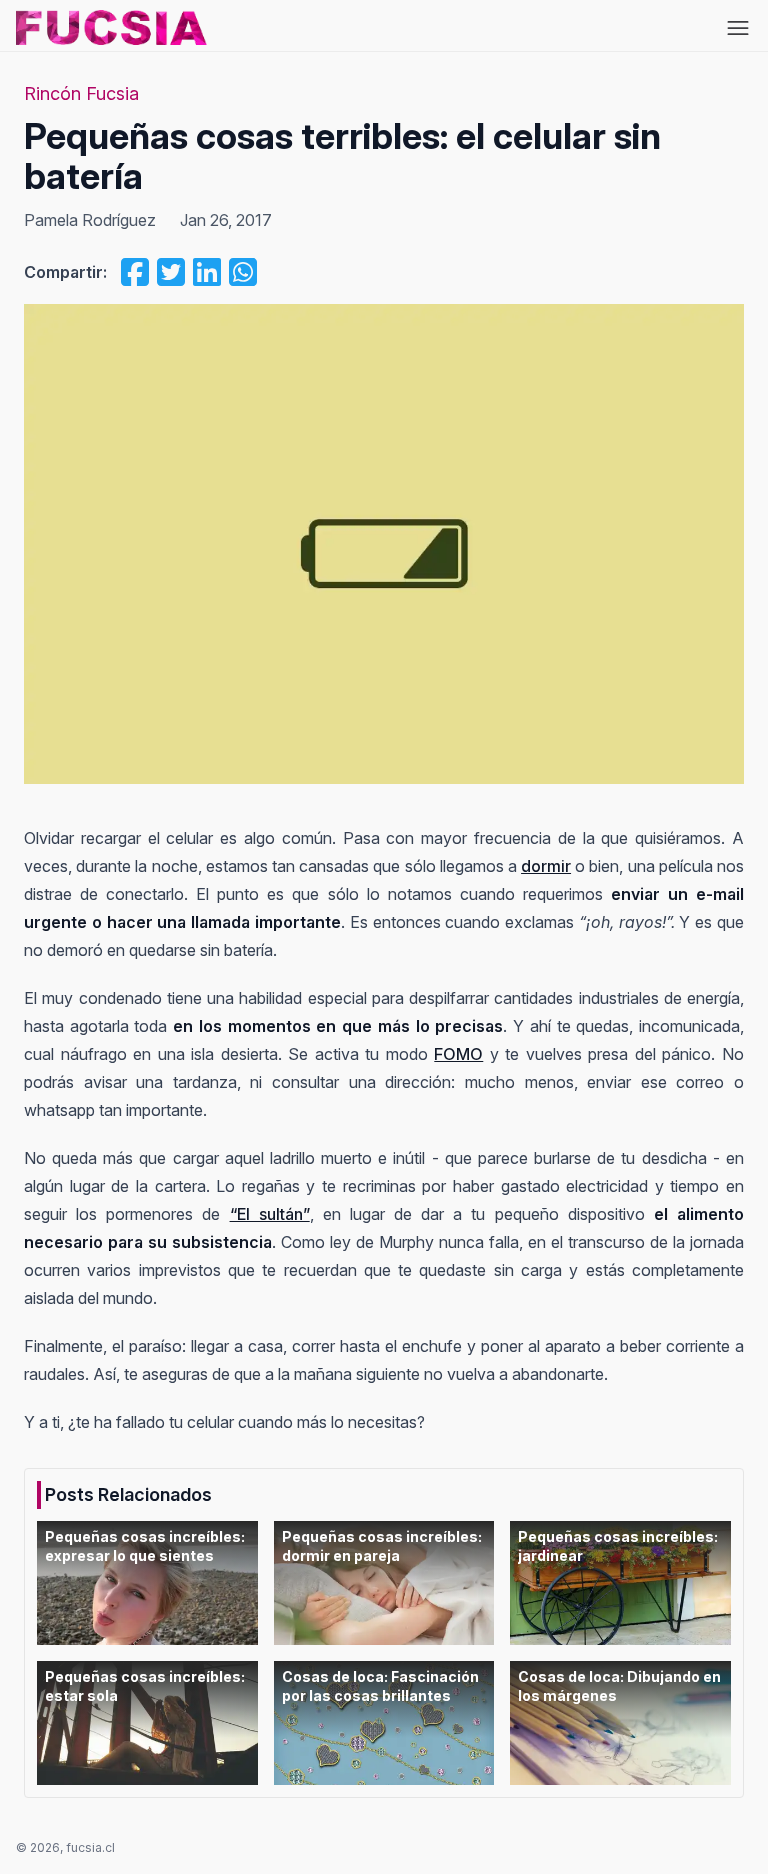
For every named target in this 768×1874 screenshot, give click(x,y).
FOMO (458, 1054)
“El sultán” (270, 1214)
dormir (546, 866)
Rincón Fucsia (81, 93)
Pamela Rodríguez (90, 220)
